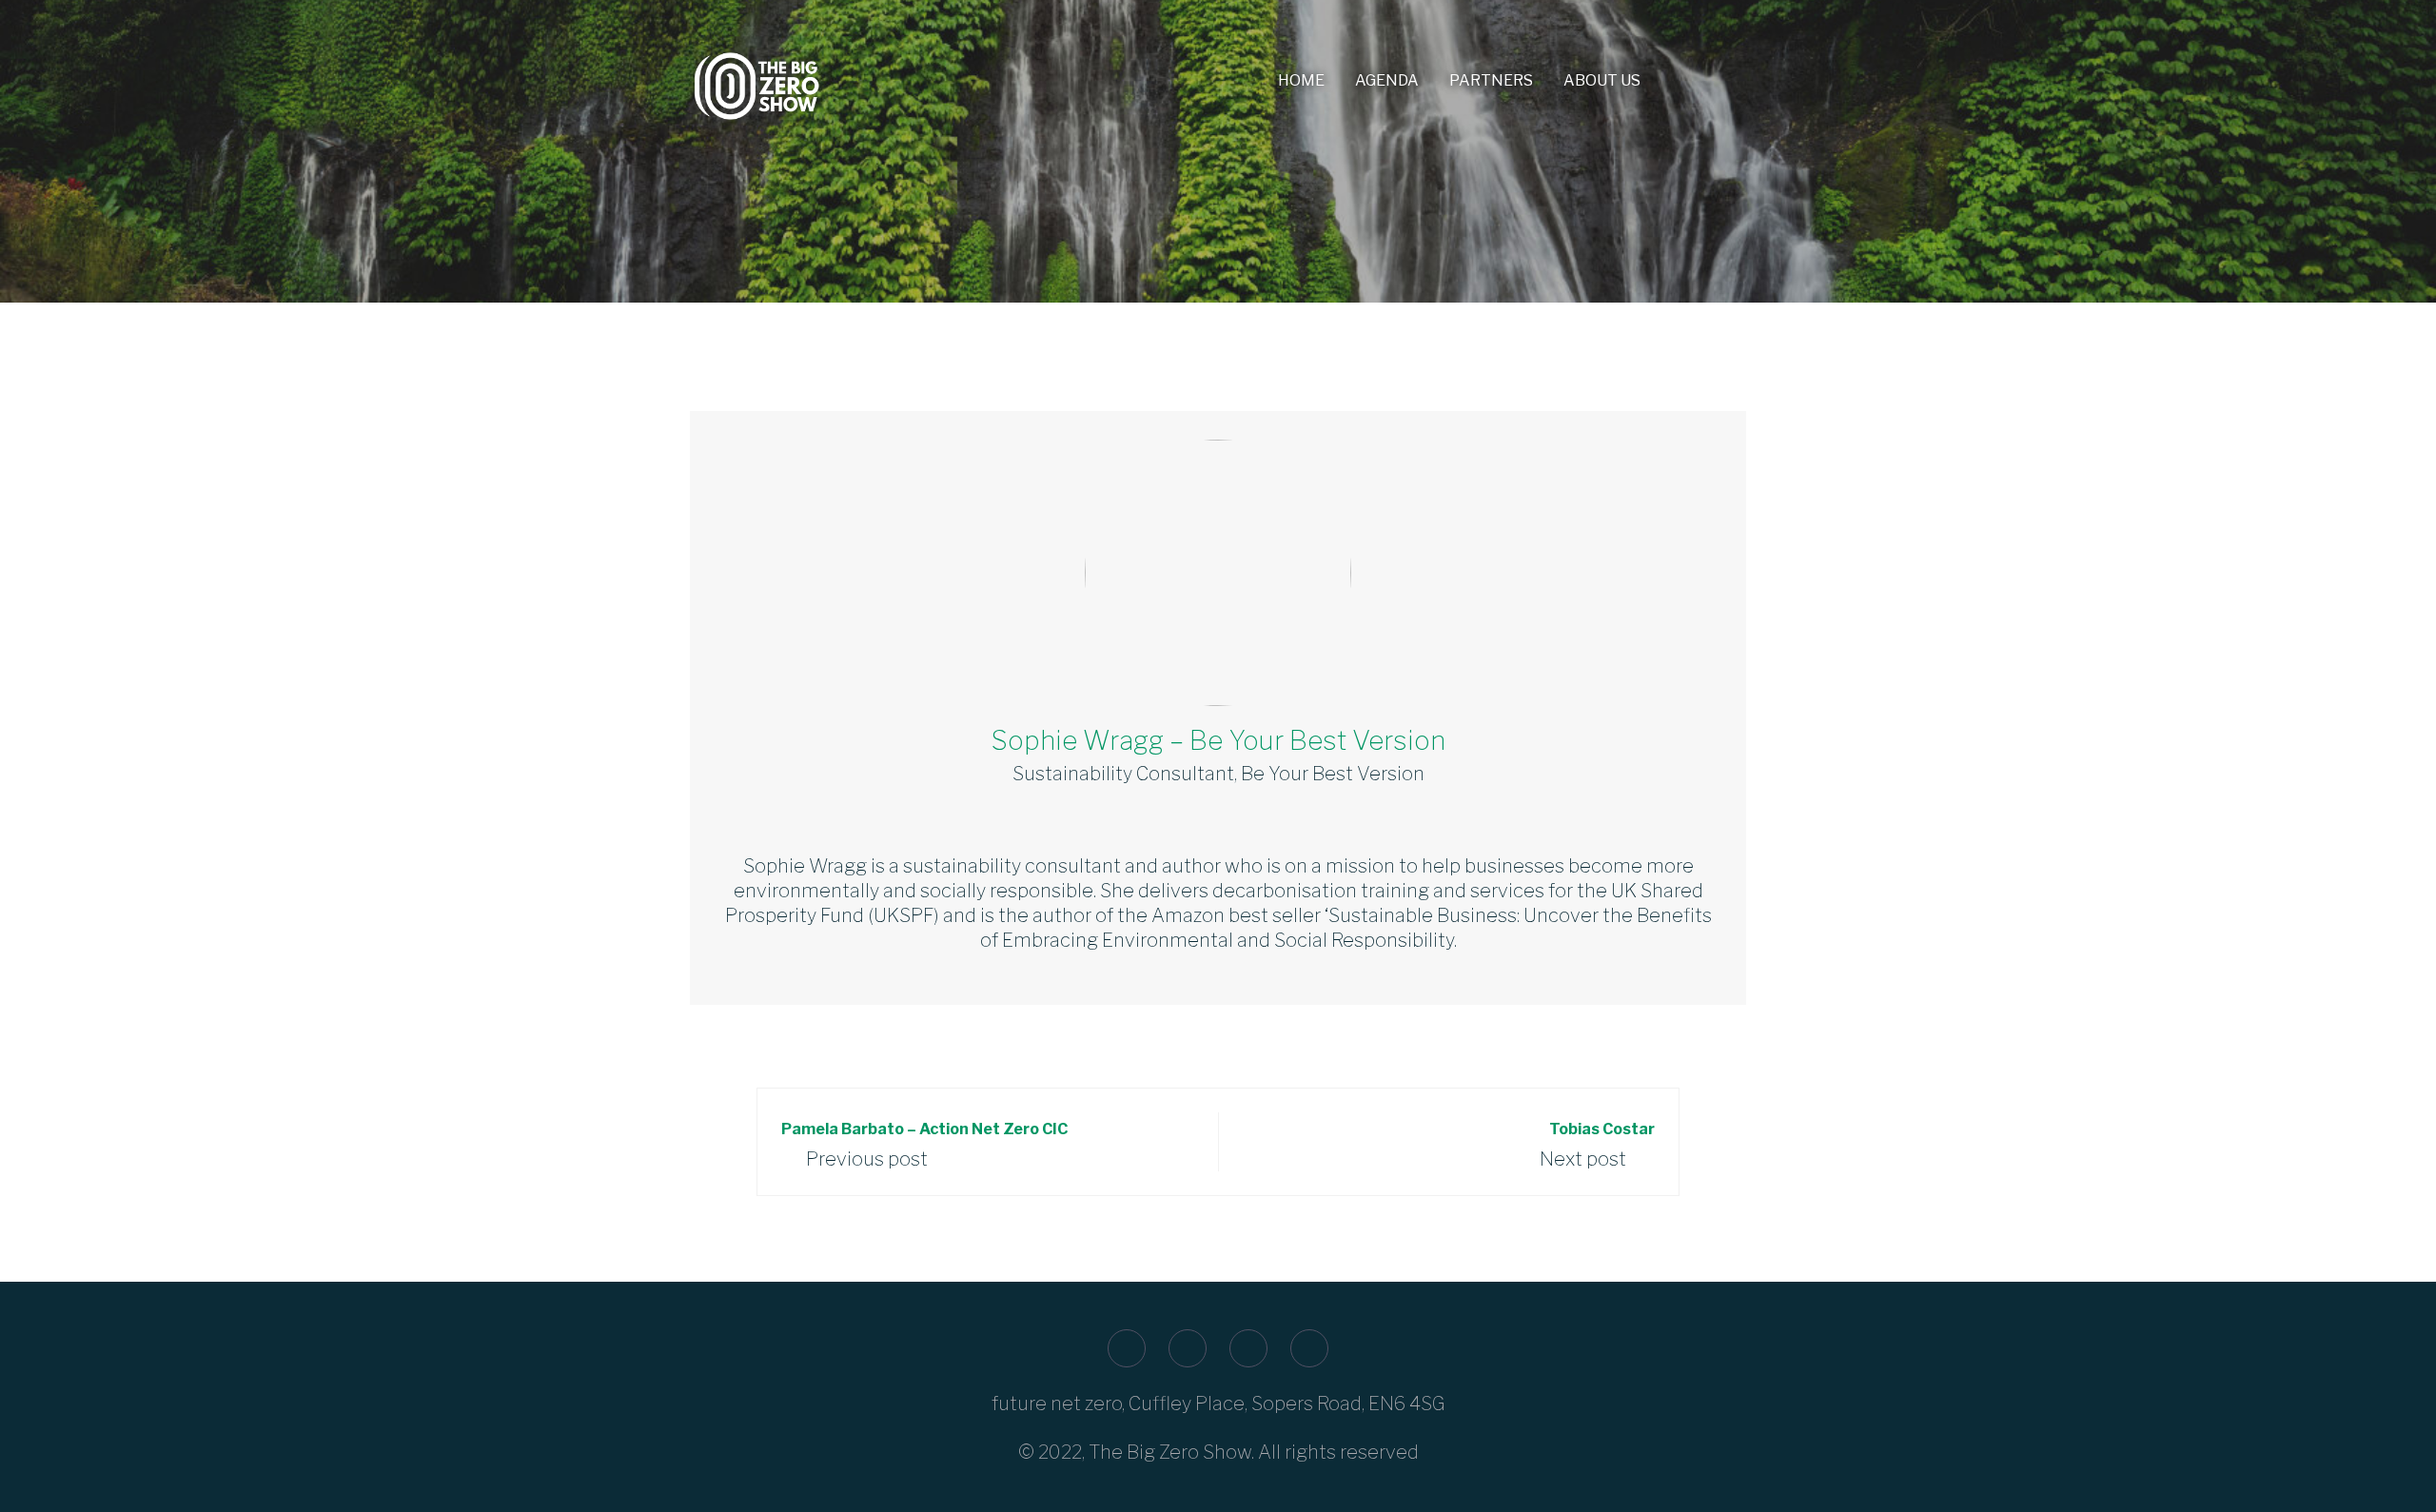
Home (1301, 80)
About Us (1602, 80)
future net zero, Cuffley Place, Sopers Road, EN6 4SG (1218, 1404)
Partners (1491, 80)
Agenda (1387, 80)
